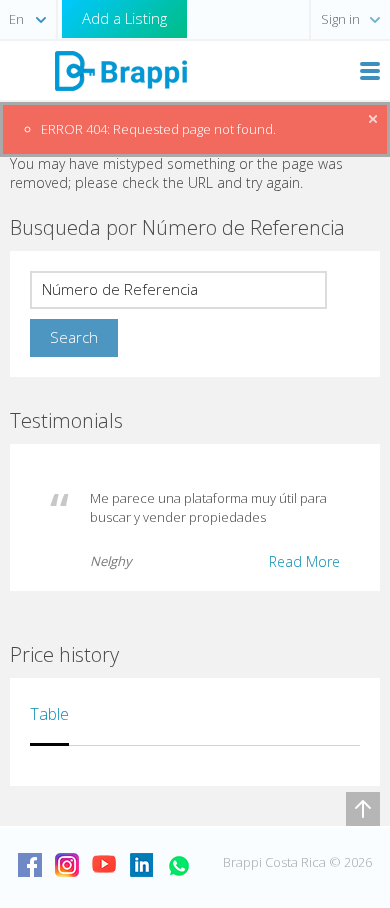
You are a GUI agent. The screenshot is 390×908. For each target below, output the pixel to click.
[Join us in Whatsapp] (178, 865)
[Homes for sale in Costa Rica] (120, 69)
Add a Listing (124, 18)
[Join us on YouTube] (104, 865)
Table (49, 714)
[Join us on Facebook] (30, 865)
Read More (304, 561)
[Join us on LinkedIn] (141, 865)
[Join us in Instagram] (67, 865)
